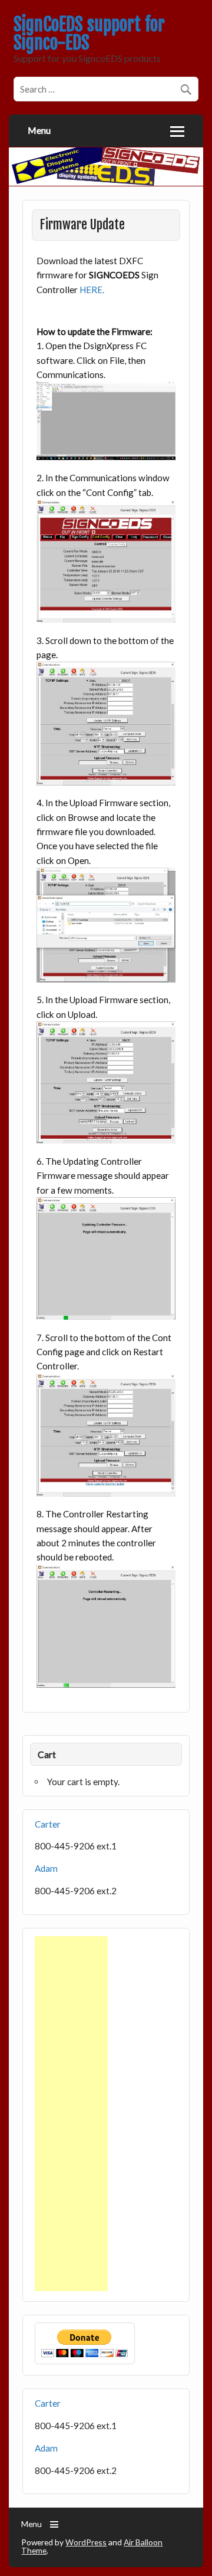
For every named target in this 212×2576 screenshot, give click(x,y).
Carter (48, 1824)
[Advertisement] (71, 2114)
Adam (46, 1868)
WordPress (86, 2542)
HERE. (92, 290)
